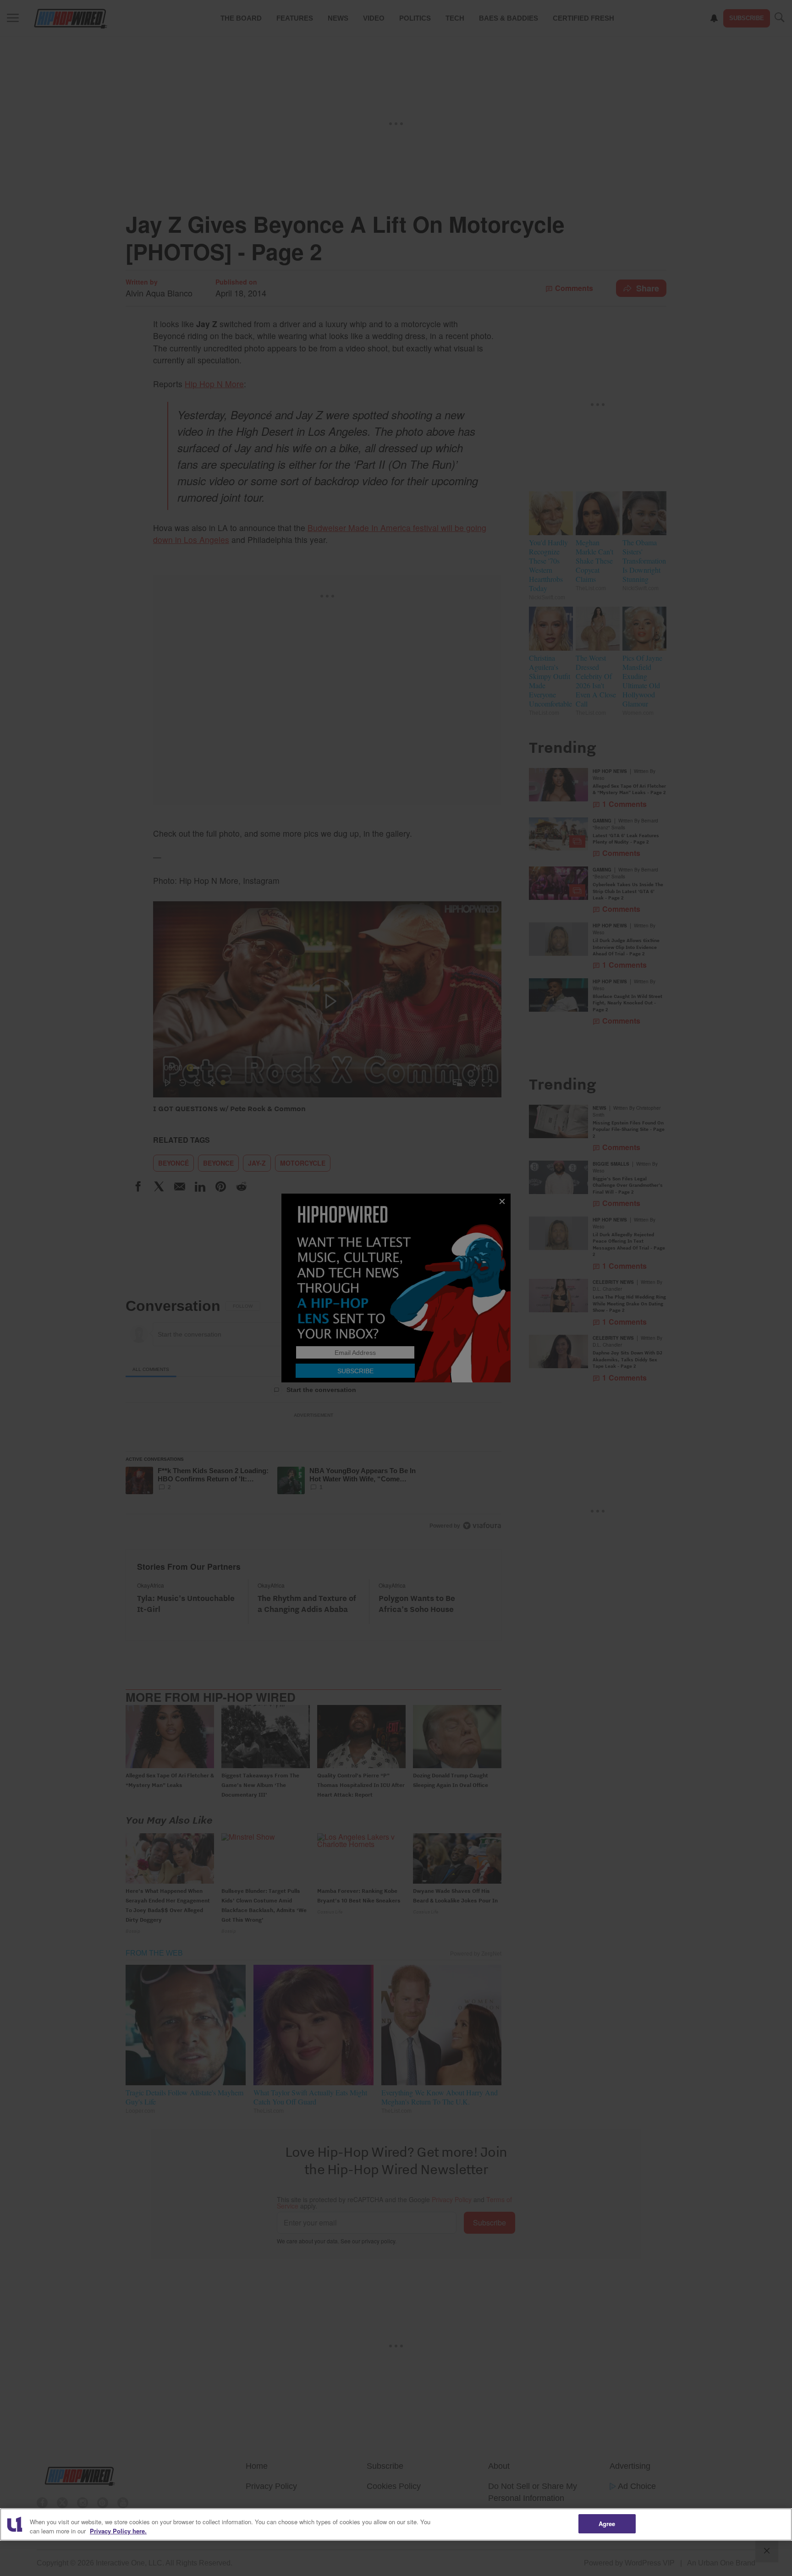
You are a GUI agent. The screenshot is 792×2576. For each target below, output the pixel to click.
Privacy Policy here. (118, 2531)
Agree (607, 2524)
